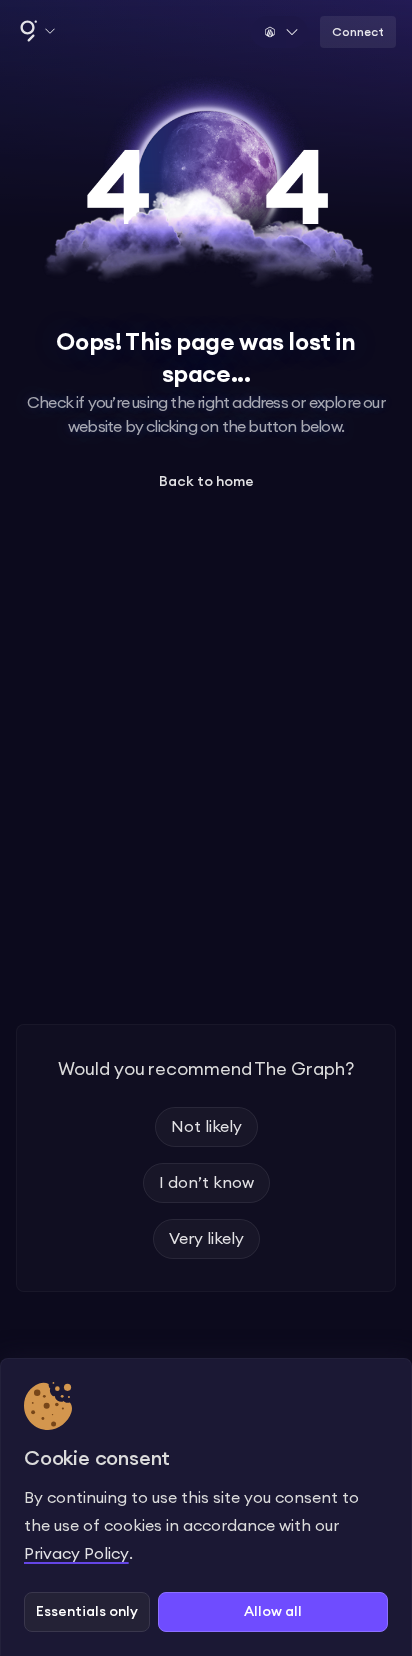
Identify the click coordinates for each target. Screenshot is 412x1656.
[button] (36, 32)
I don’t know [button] (206, 1183)
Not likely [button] (206, 1127)
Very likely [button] (206, 1239)
